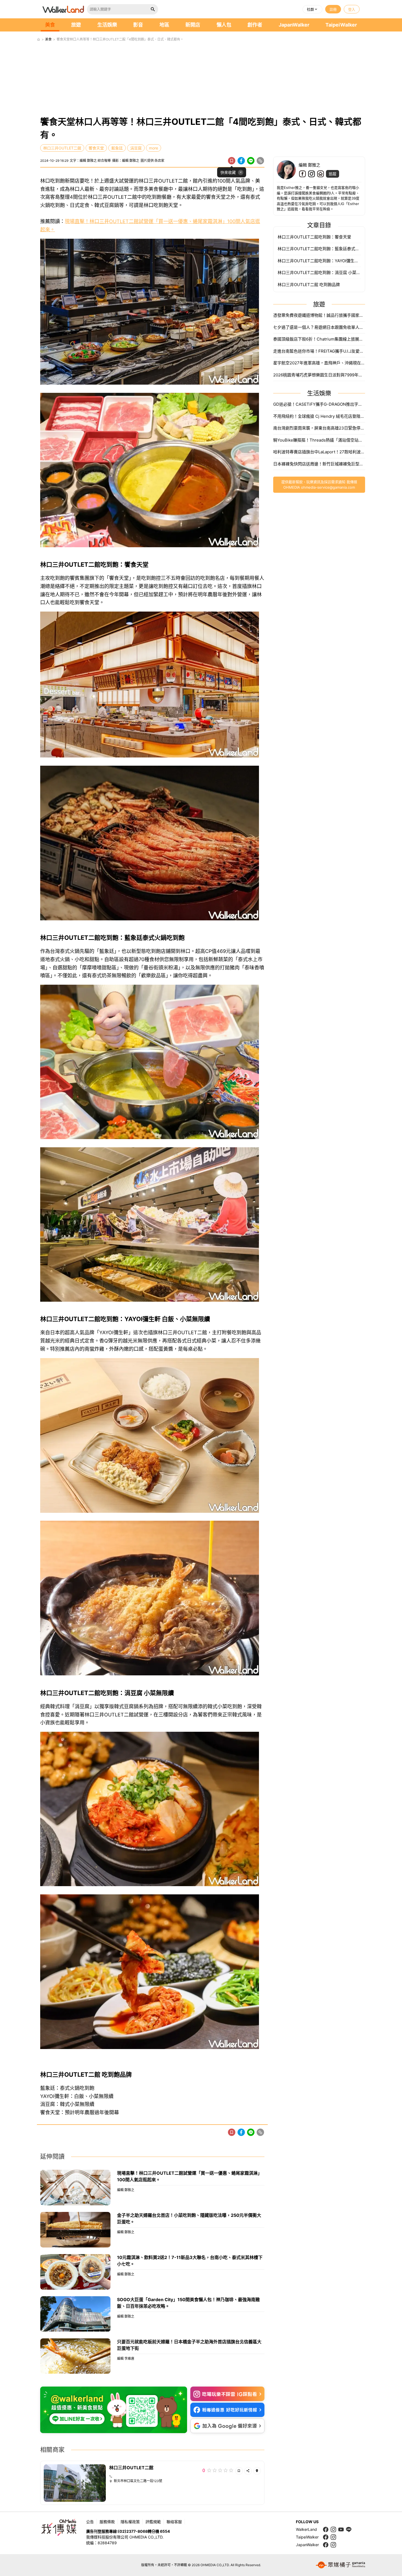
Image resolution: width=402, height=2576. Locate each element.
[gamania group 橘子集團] (340, 2565)
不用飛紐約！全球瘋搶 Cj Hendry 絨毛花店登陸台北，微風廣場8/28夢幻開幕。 (319, 416)
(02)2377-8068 (133, 2531)
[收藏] (232, 161)
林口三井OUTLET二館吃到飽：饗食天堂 (314, 237)
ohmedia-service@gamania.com (328, 487)
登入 (352, 9)
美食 (50, 25)
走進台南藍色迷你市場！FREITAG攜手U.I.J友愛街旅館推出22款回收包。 (319, 351)
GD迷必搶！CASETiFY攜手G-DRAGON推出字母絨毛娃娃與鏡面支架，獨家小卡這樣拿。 (319, 404)
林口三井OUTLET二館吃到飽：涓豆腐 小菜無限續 (319, 273)
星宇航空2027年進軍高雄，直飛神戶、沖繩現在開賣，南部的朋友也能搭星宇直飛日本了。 (319, 363)
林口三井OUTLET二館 (62, 148)
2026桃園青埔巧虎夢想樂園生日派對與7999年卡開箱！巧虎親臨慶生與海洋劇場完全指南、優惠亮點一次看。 (319, 375)
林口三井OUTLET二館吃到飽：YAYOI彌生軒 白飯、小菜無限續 (319, 261)
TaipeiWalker (341, 25)
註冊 (333, 9)
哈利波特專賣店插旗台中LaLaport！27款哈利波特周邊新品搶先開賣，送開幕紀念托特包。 (319, 452)
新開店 (193, 25)
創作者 (255, 25)
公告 (90, 2522)
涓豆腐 (136, 148)
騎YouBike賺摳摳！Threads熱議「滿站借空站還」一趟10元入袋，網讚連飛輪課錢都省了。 (319, 440)
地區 (164, 25)
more (154, 148)
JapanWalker (294, 25)
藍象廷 (117, 148)
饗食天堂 (96, 148)
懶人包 (224, 25)
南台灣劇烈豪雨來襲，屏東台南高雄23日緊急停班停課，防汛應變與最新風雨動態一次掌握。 (319, 428)
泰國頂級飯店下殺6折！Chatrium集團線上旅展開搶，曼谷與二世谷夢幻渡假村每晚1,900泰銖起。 (319, 339)
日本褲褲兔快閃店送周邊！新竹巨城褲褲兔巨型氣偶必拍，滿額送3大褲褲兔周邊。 (319, 464)
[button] (312, 9)
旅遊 (76, 25)
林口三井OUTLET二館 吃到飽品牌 (309, 285)
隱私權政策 (130, 2522)
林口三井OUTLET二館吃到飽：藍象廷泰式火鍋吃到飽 (319, 249)
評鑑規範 (153, 2522)
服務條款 (107, 2522)
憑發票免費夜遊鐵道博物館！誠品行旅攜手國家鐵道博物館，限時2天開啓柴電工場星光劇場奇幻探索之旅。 (319, 315)
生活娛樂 (107, 25)
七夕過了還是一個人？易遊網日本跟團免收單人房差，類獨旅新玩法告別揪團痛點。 (319, 327)
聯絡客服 (174, 2522)
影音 (138, 25)
